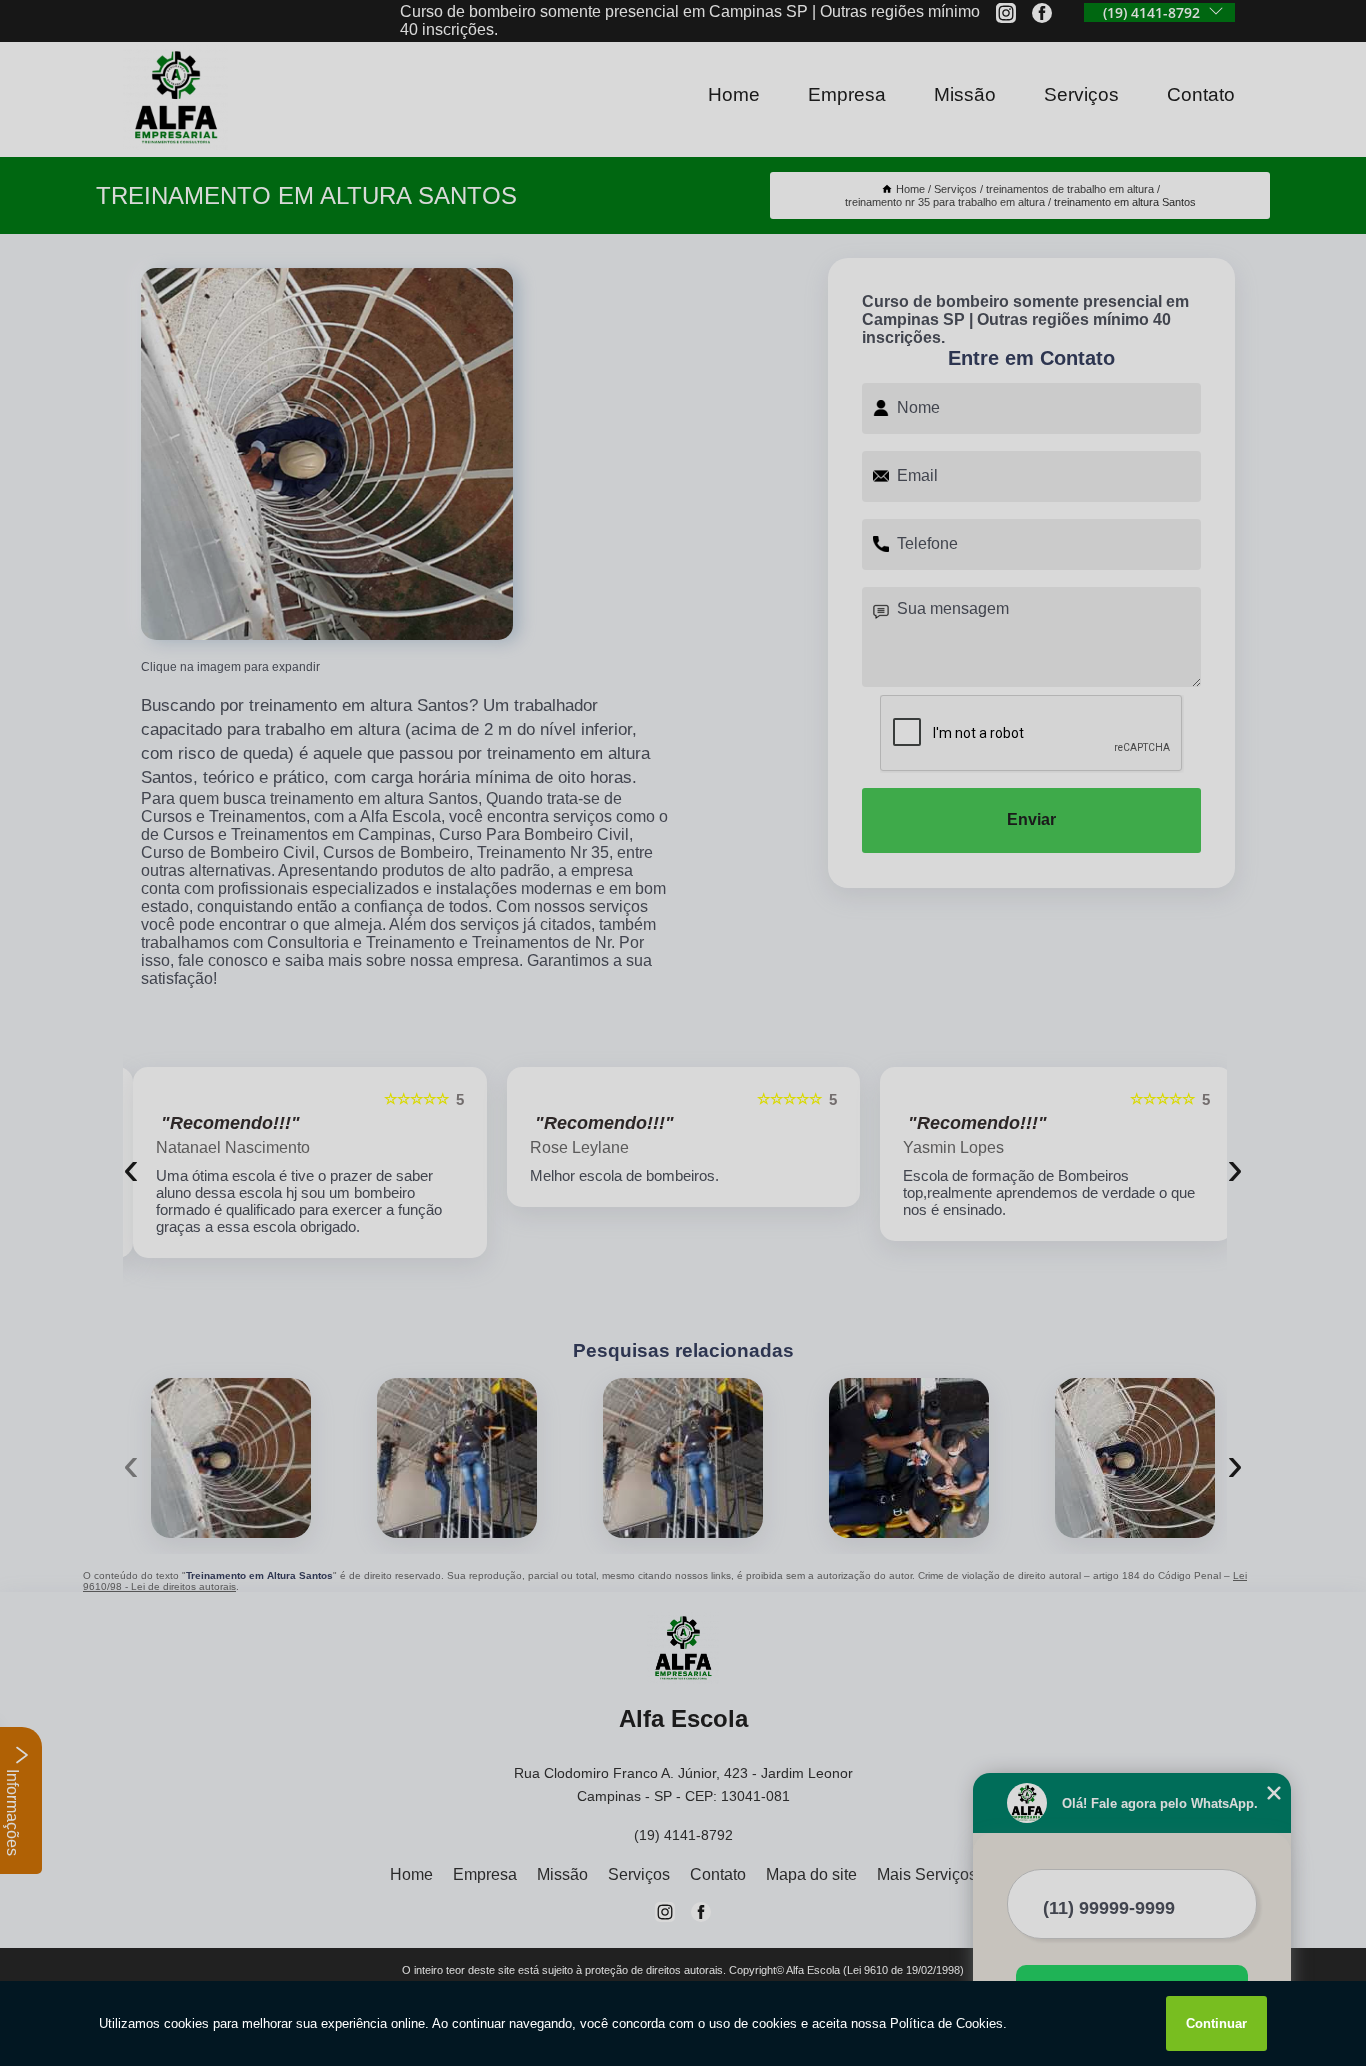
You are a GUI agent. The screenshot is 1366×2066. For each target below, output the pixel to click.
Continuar (1216, 2023)
